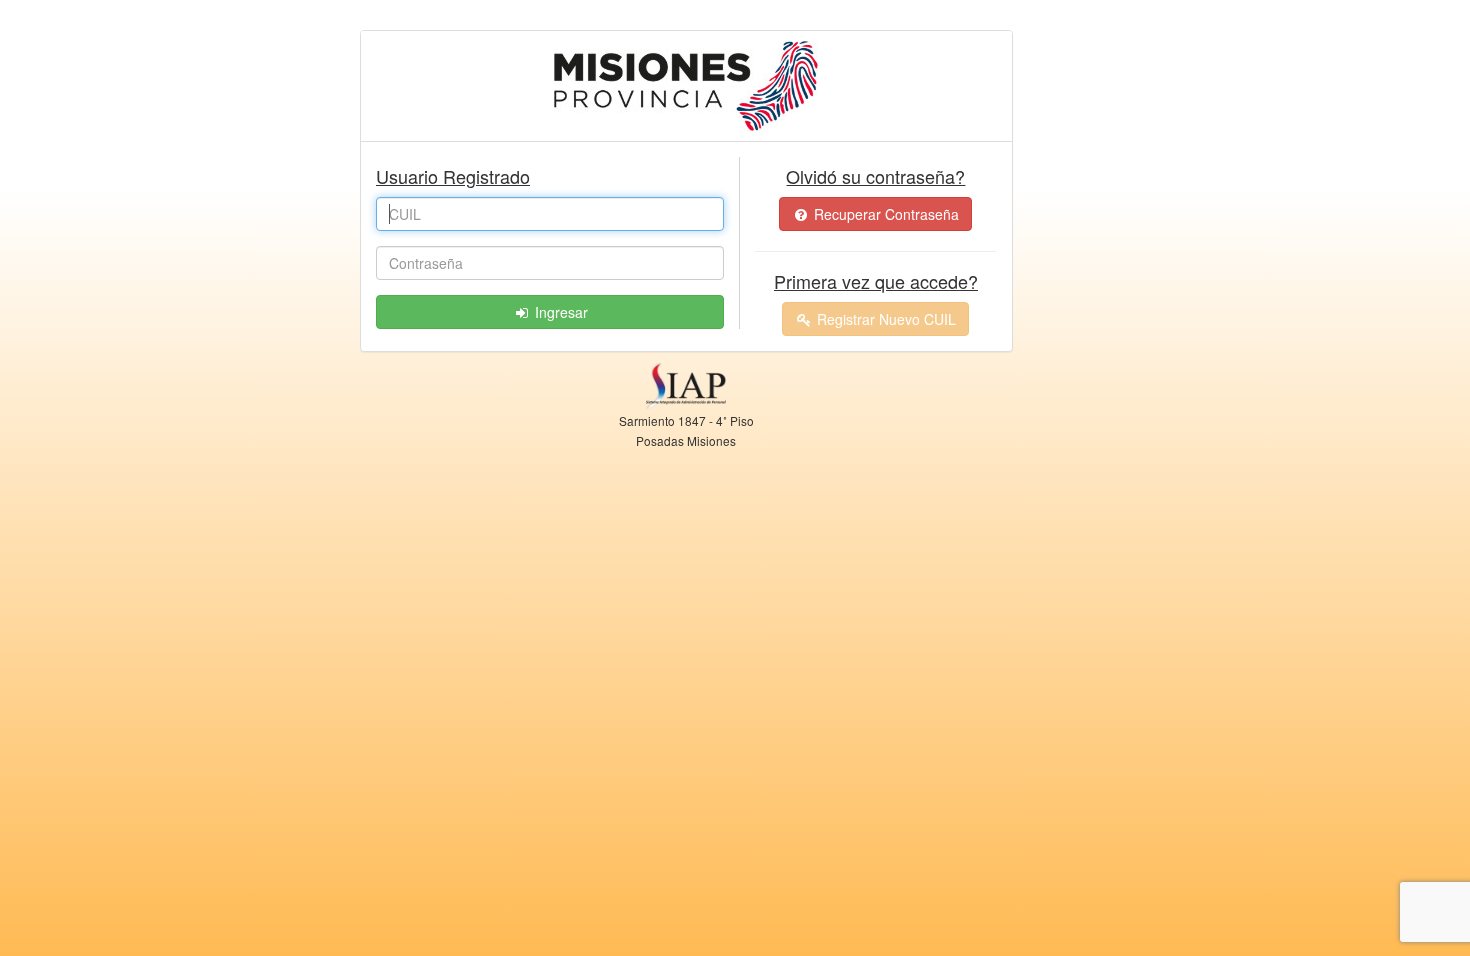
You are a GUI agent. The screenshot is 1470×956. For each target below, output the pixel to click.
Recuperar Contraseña (884, 214)
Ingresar (559, 312)
